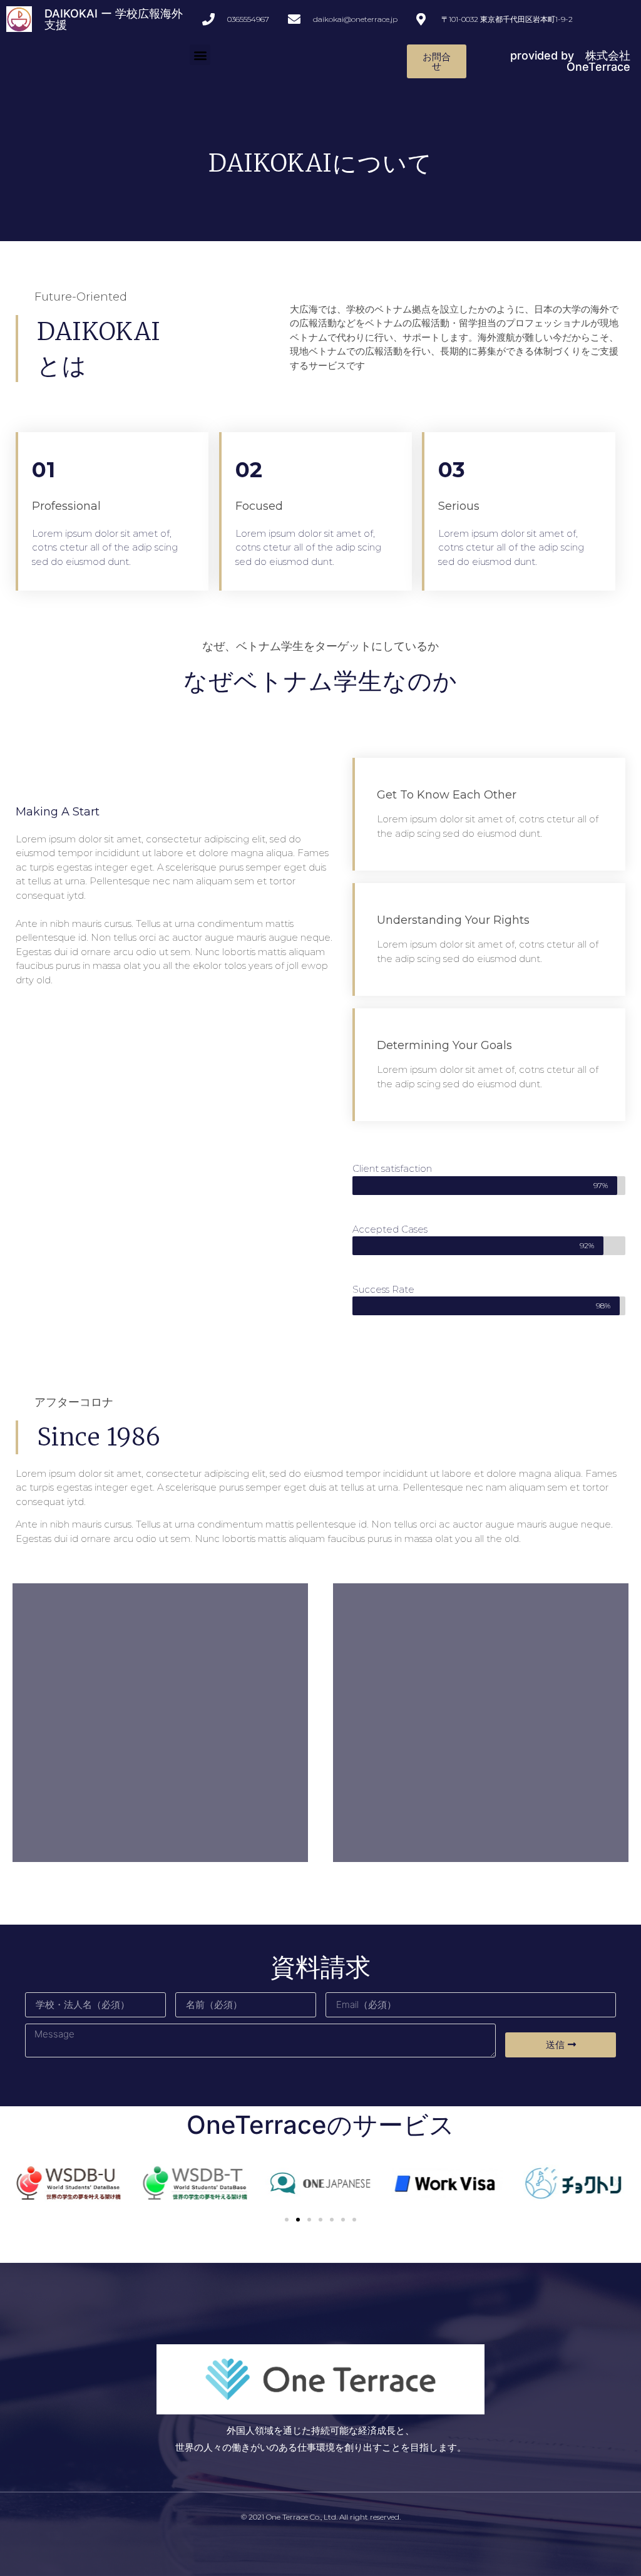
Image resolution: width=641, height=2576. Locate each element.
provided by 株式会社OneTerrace (570, 61)
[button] (200, 55)
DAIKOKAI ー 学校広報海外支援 (114, 19)
